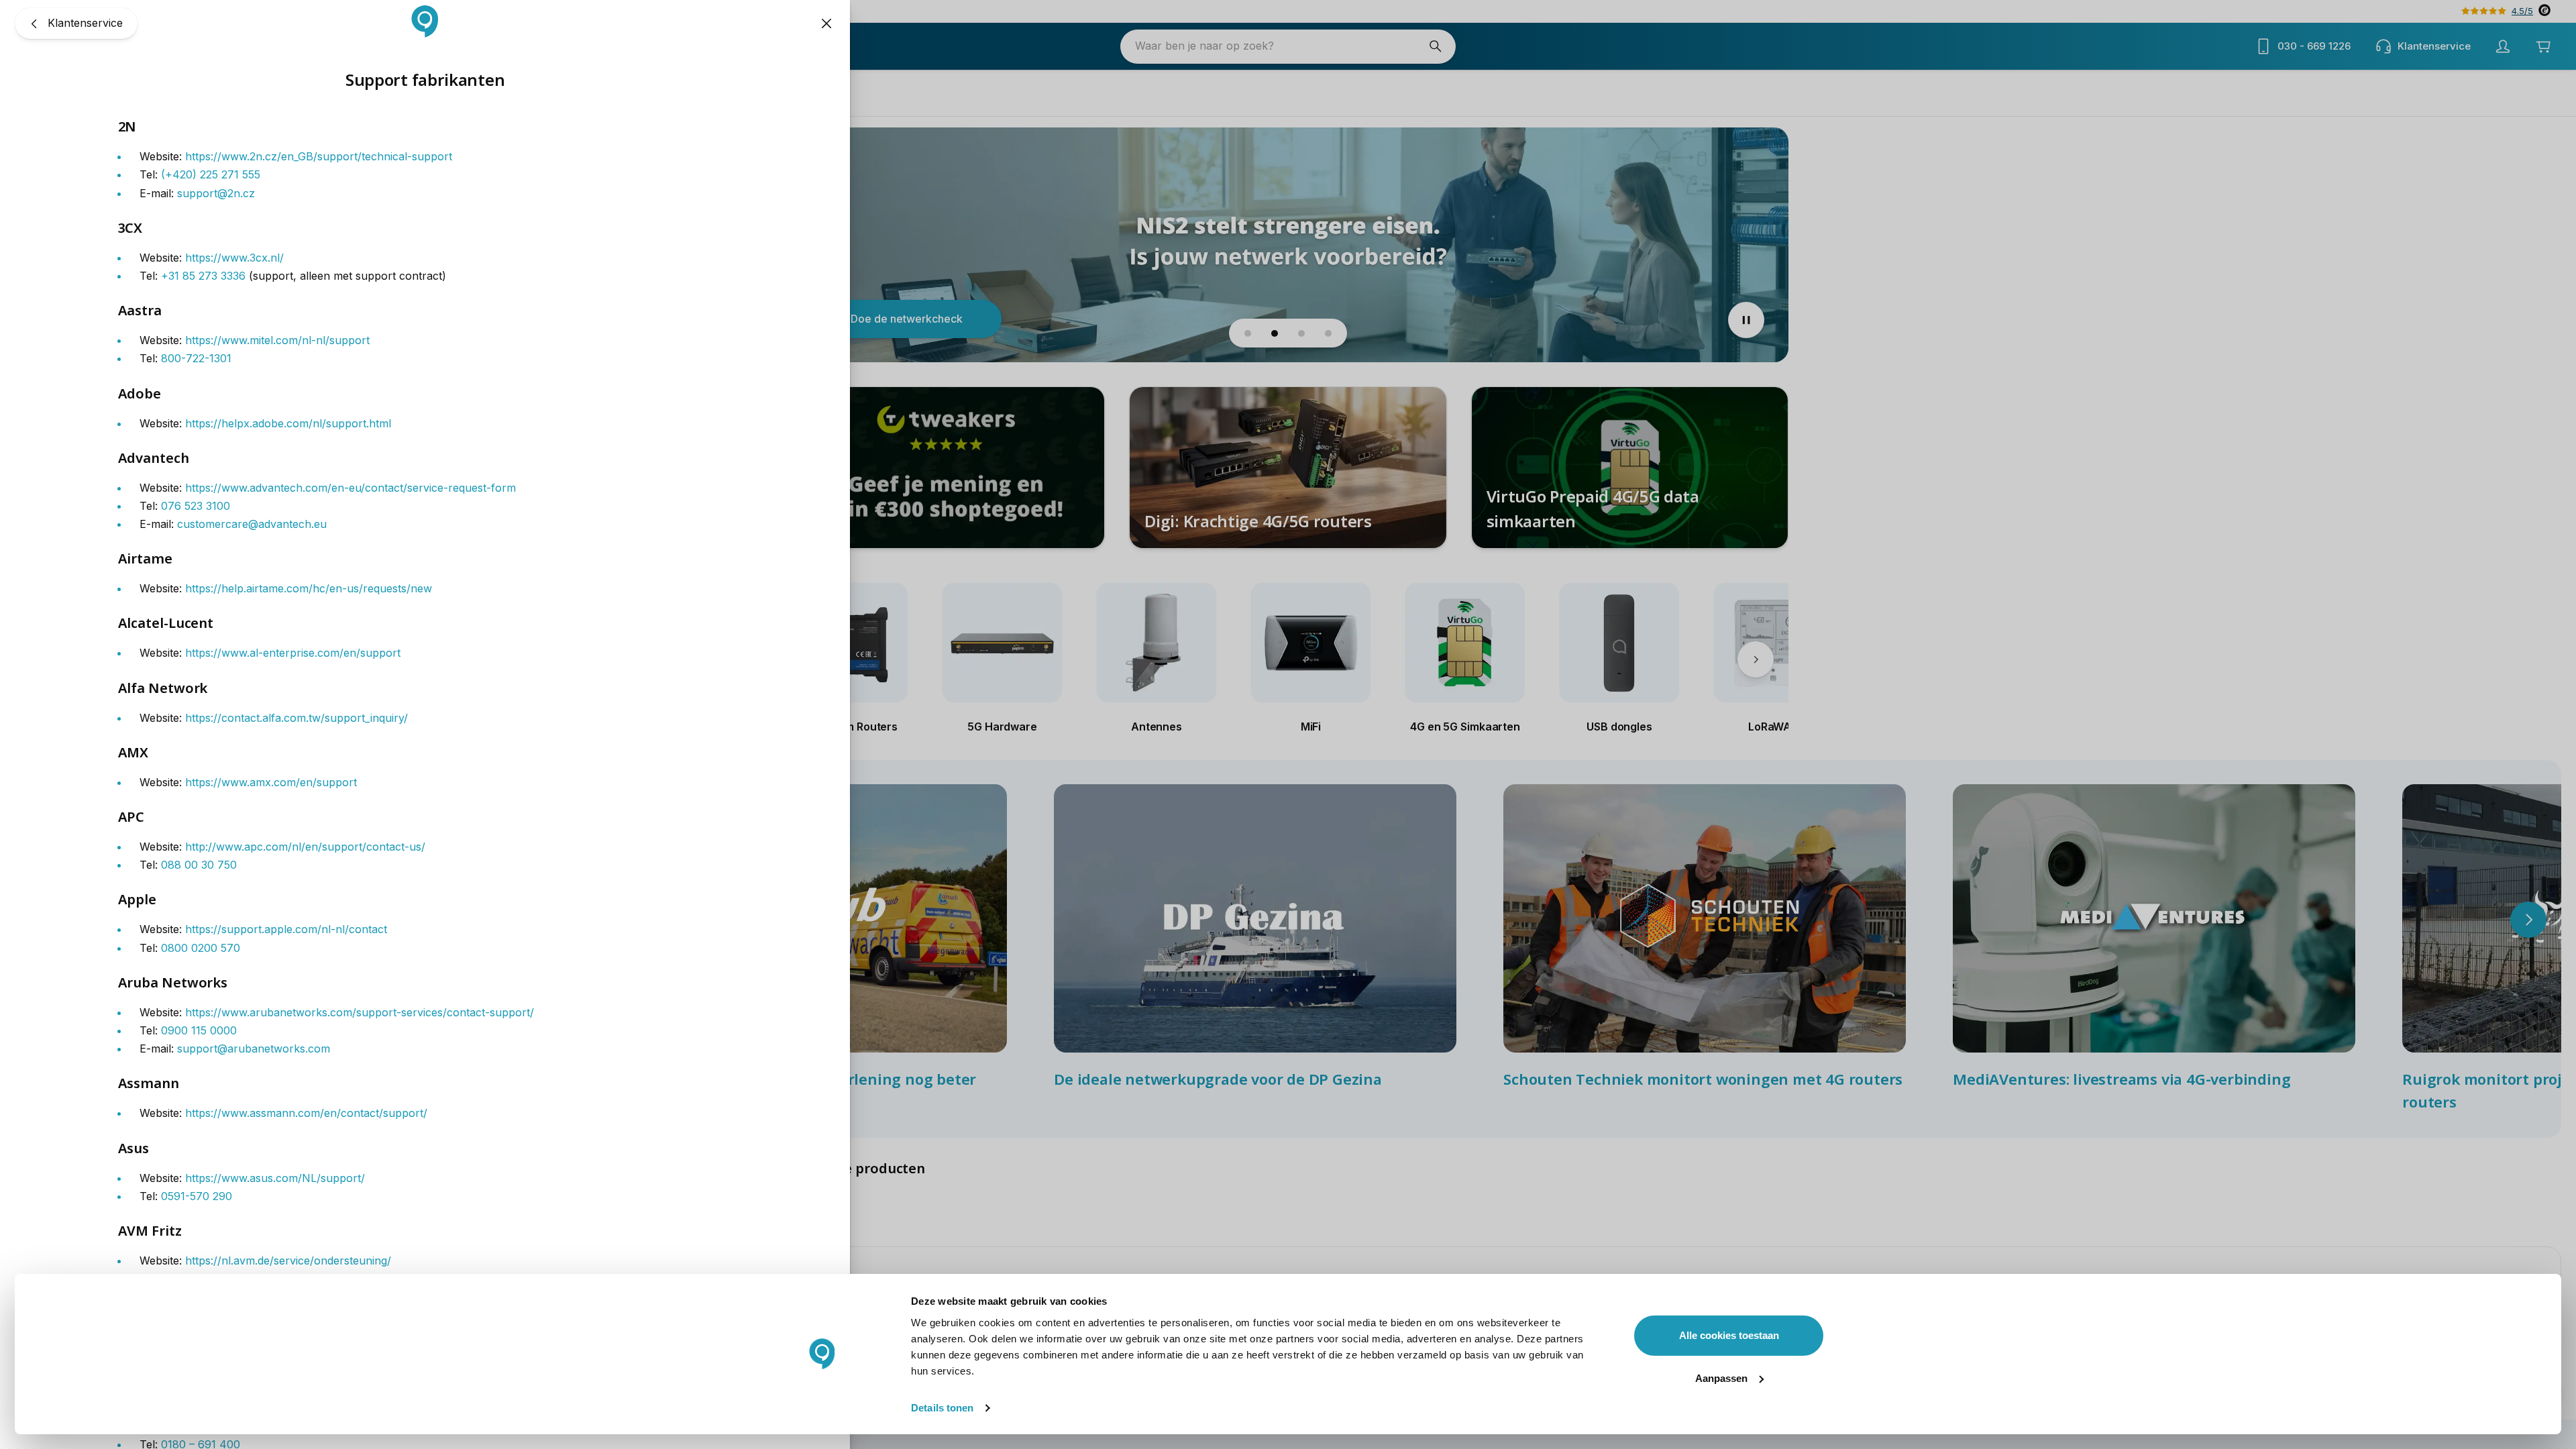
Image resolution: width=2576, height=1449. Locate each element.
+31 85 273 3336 (203, 276)
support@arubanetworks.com (254, 1049)
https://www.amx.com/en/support (271, 782)
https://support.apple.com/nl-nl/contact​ (286, 929)
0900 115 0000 (199, 1030)
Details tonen (942, 1408)
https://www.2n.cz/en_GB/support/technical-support (319, 156)
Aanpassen (1721, 1378)
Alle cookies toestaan (1729, 1335)
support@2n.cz (216, 193)
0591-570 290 (197, 1196)
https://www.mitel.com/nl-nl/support (277, 340)
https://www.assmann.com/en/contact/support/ (306, 1113)
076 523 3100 (196, 506)
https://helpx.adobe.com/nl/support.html (288, 423)
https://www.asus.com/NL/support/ (275, 1178)
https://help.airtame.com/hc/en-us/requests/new (309, 588)
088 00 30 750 (199, 865)
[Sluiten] (826, 23)
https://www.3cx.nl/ (234, 258)
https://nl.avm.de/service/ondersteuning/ (288, 1260)
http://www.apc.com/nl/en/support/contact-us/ (305, 847)
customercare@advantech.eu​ (252, 524)
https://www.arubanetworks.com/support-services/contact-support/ (360, 1012)
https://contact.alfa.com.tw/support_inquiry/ (297, 718)
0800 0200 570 (201, 948)
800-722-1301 (196, 358)
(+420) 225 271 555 (211, 174)
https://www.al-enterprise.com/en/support (293, 653)
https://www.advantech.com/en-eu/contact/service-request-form (351, 488)
